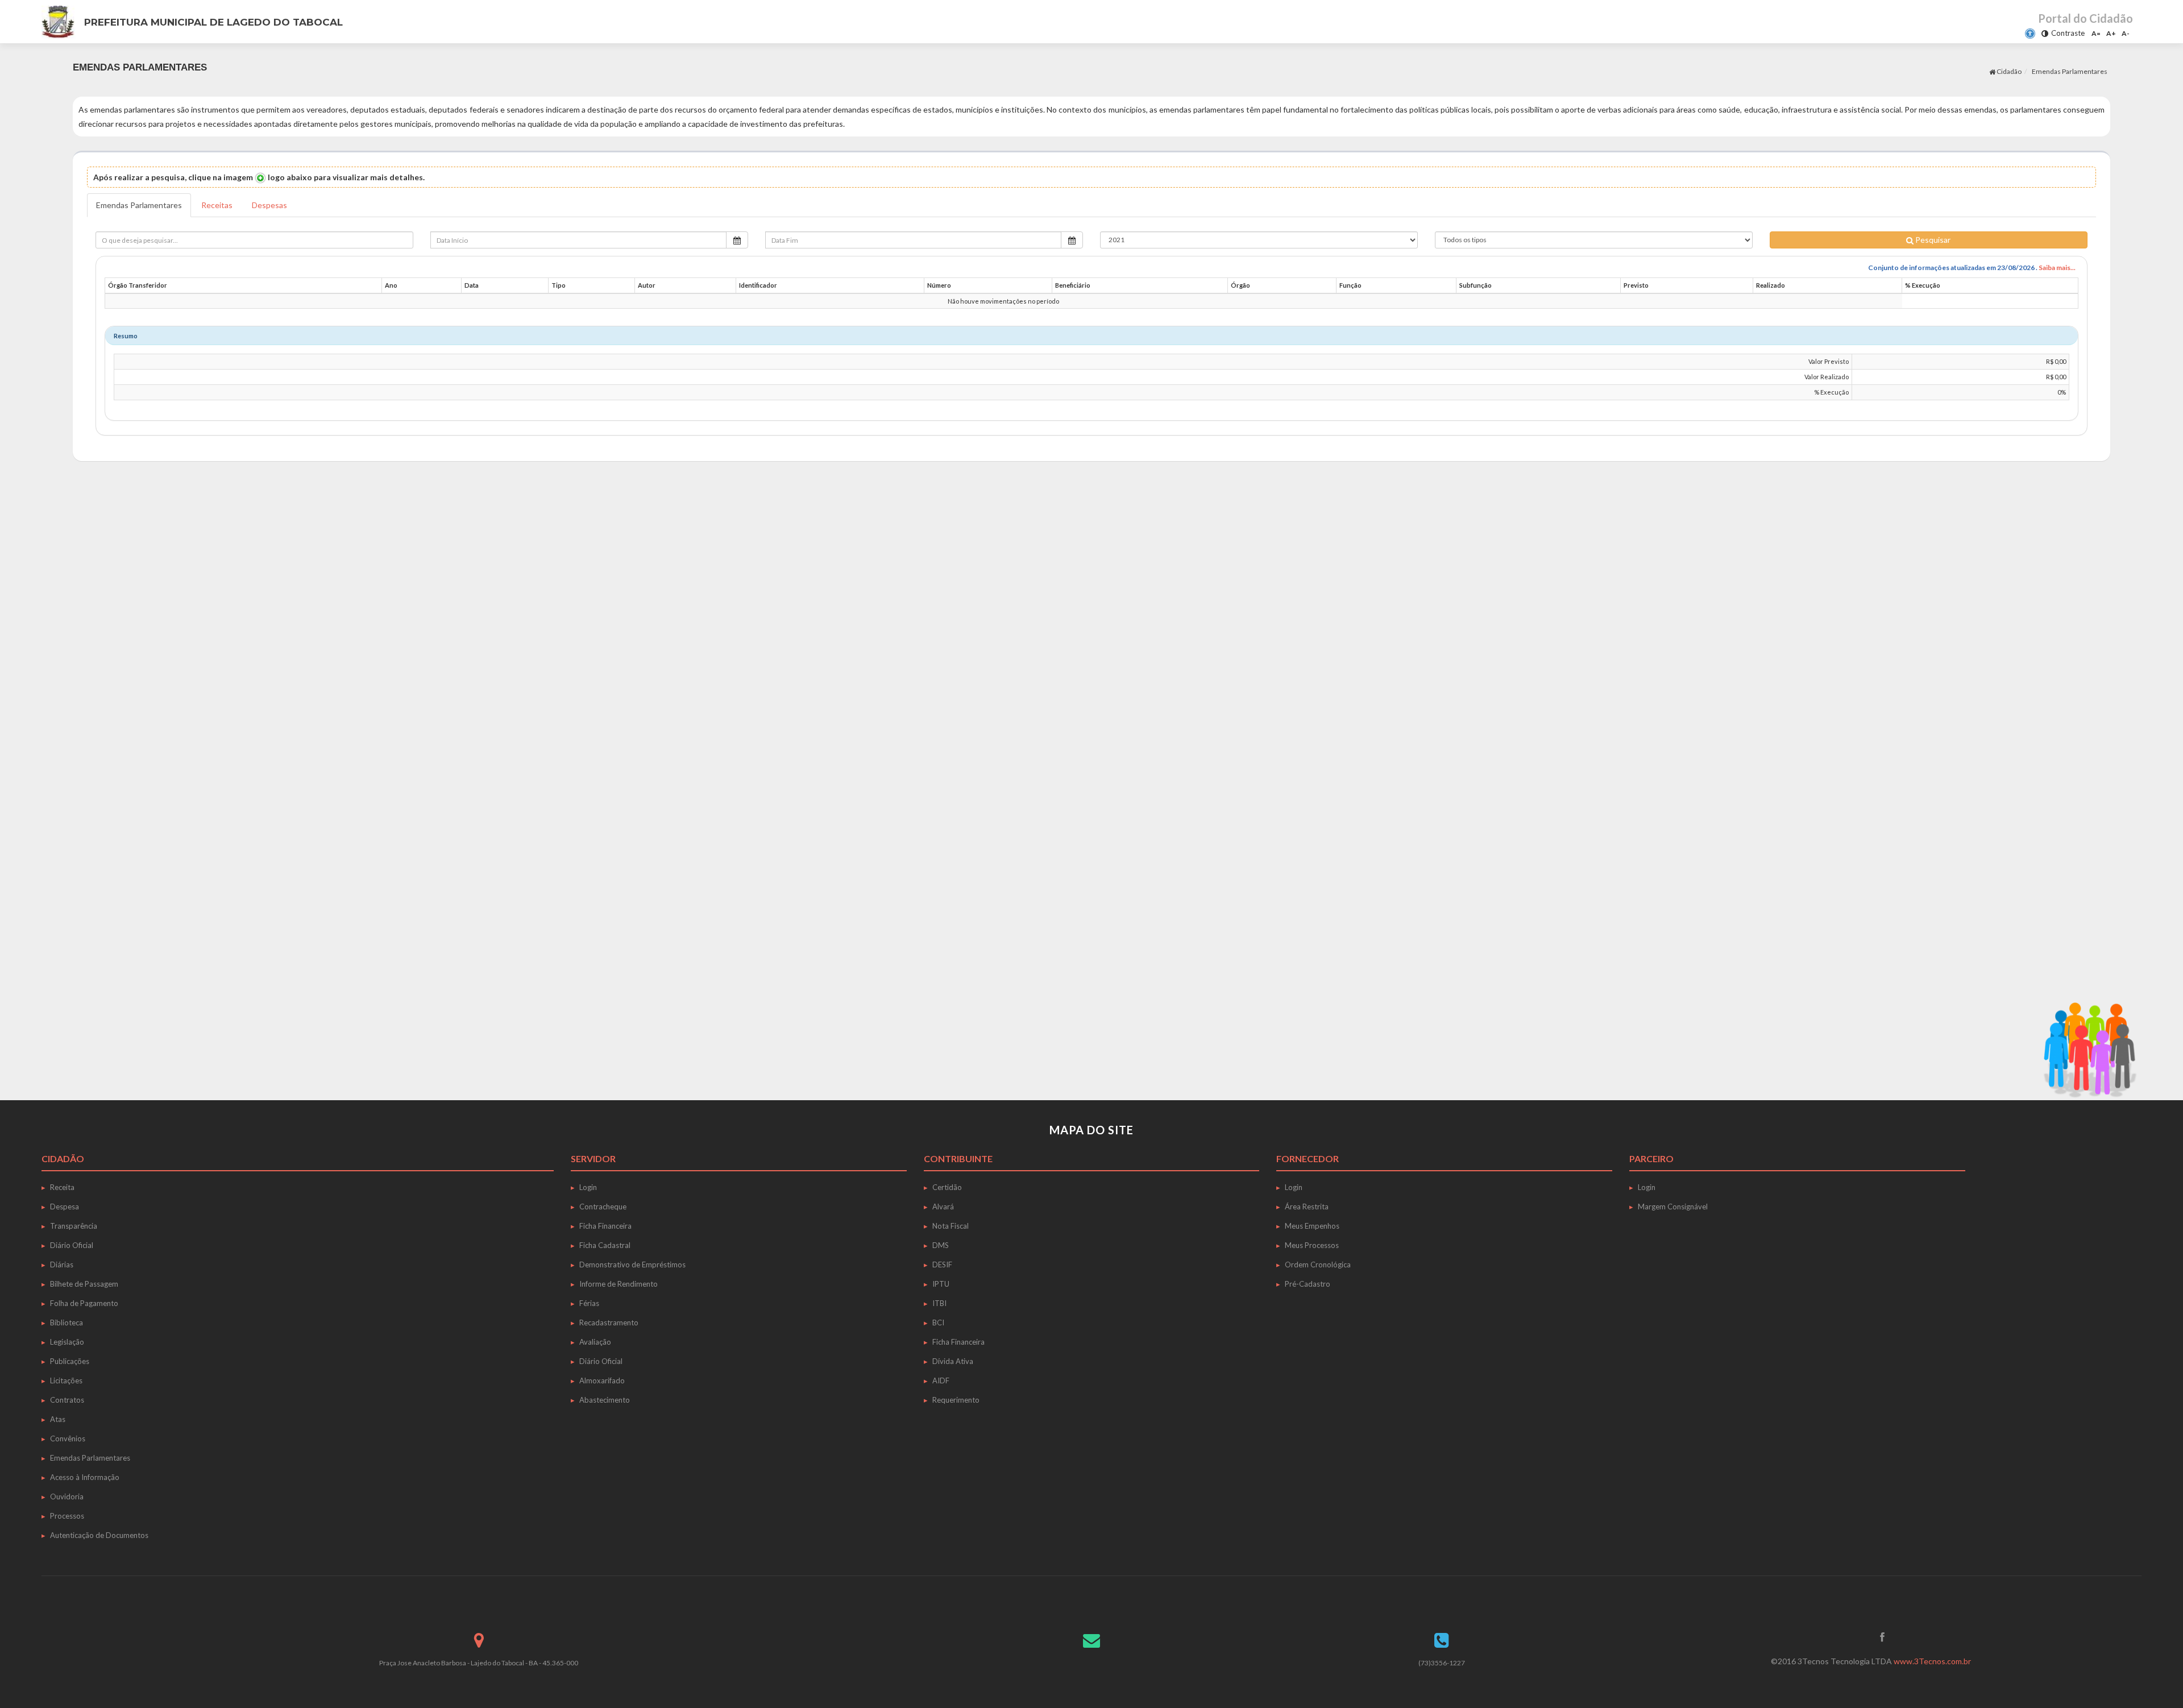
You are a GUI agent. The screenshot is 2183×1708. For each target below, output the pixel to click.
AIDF (941, 1381)
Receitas (217, 205)
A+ (2111, 33)
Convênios (68, 1438)
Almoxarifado (602, 1381)
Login (588, 1187)
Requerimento (956, 1400)
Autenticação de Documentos (99, 1535)
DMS (941, 1245)
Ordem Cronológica (1318, 1265)
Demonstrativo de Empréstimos (632, 1265)
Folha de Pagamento (84, 1303)
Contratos (67, 1400)
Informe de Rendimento (619, 1284)
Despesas (269, 205)
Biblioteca (67, 1323)
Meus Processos (1312, 1245)
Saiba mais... (2057, 268)
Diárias (62, 1265)
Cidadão (2008, 71)
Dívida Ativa (953, 1361)
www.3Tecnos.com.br (1932, 1661)
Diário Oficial (72, 1245)
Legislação (67, 1342)
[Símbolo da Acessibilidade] (2030, 34)
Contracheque (603, 1207)
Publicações (70, 1361)
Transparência (74, 1226)
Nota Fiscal (951, 1226)
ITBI (939, 1303)
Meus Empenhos (1312, 1226)
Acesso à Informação (85, 1477)
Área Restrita (1307, 1207)
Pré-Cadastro (1308, 1284)
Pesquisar (1932, 240)
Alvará (943, 1207)
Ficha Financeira (605, 1226)
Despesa (65, 1207)
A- (2126, 33)
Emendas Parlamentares (139, 205)
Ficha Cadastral (605, 1245)
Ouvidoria (67, 1496)
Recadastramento (609, 1323)
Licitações (66, 1381)
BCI (938, 1323)
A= (2096, 33)
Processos (67, 1516)
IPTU (941, 1284)
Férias (589, 1303)
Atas (58, 1419)
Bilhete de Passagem (84, 1284)
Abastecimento (605, 1400)
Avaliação (595, 1342)
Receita (62, 1187)
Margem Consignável (1673, 1207)
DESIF (942, 1265)
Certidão (947, 1187)
